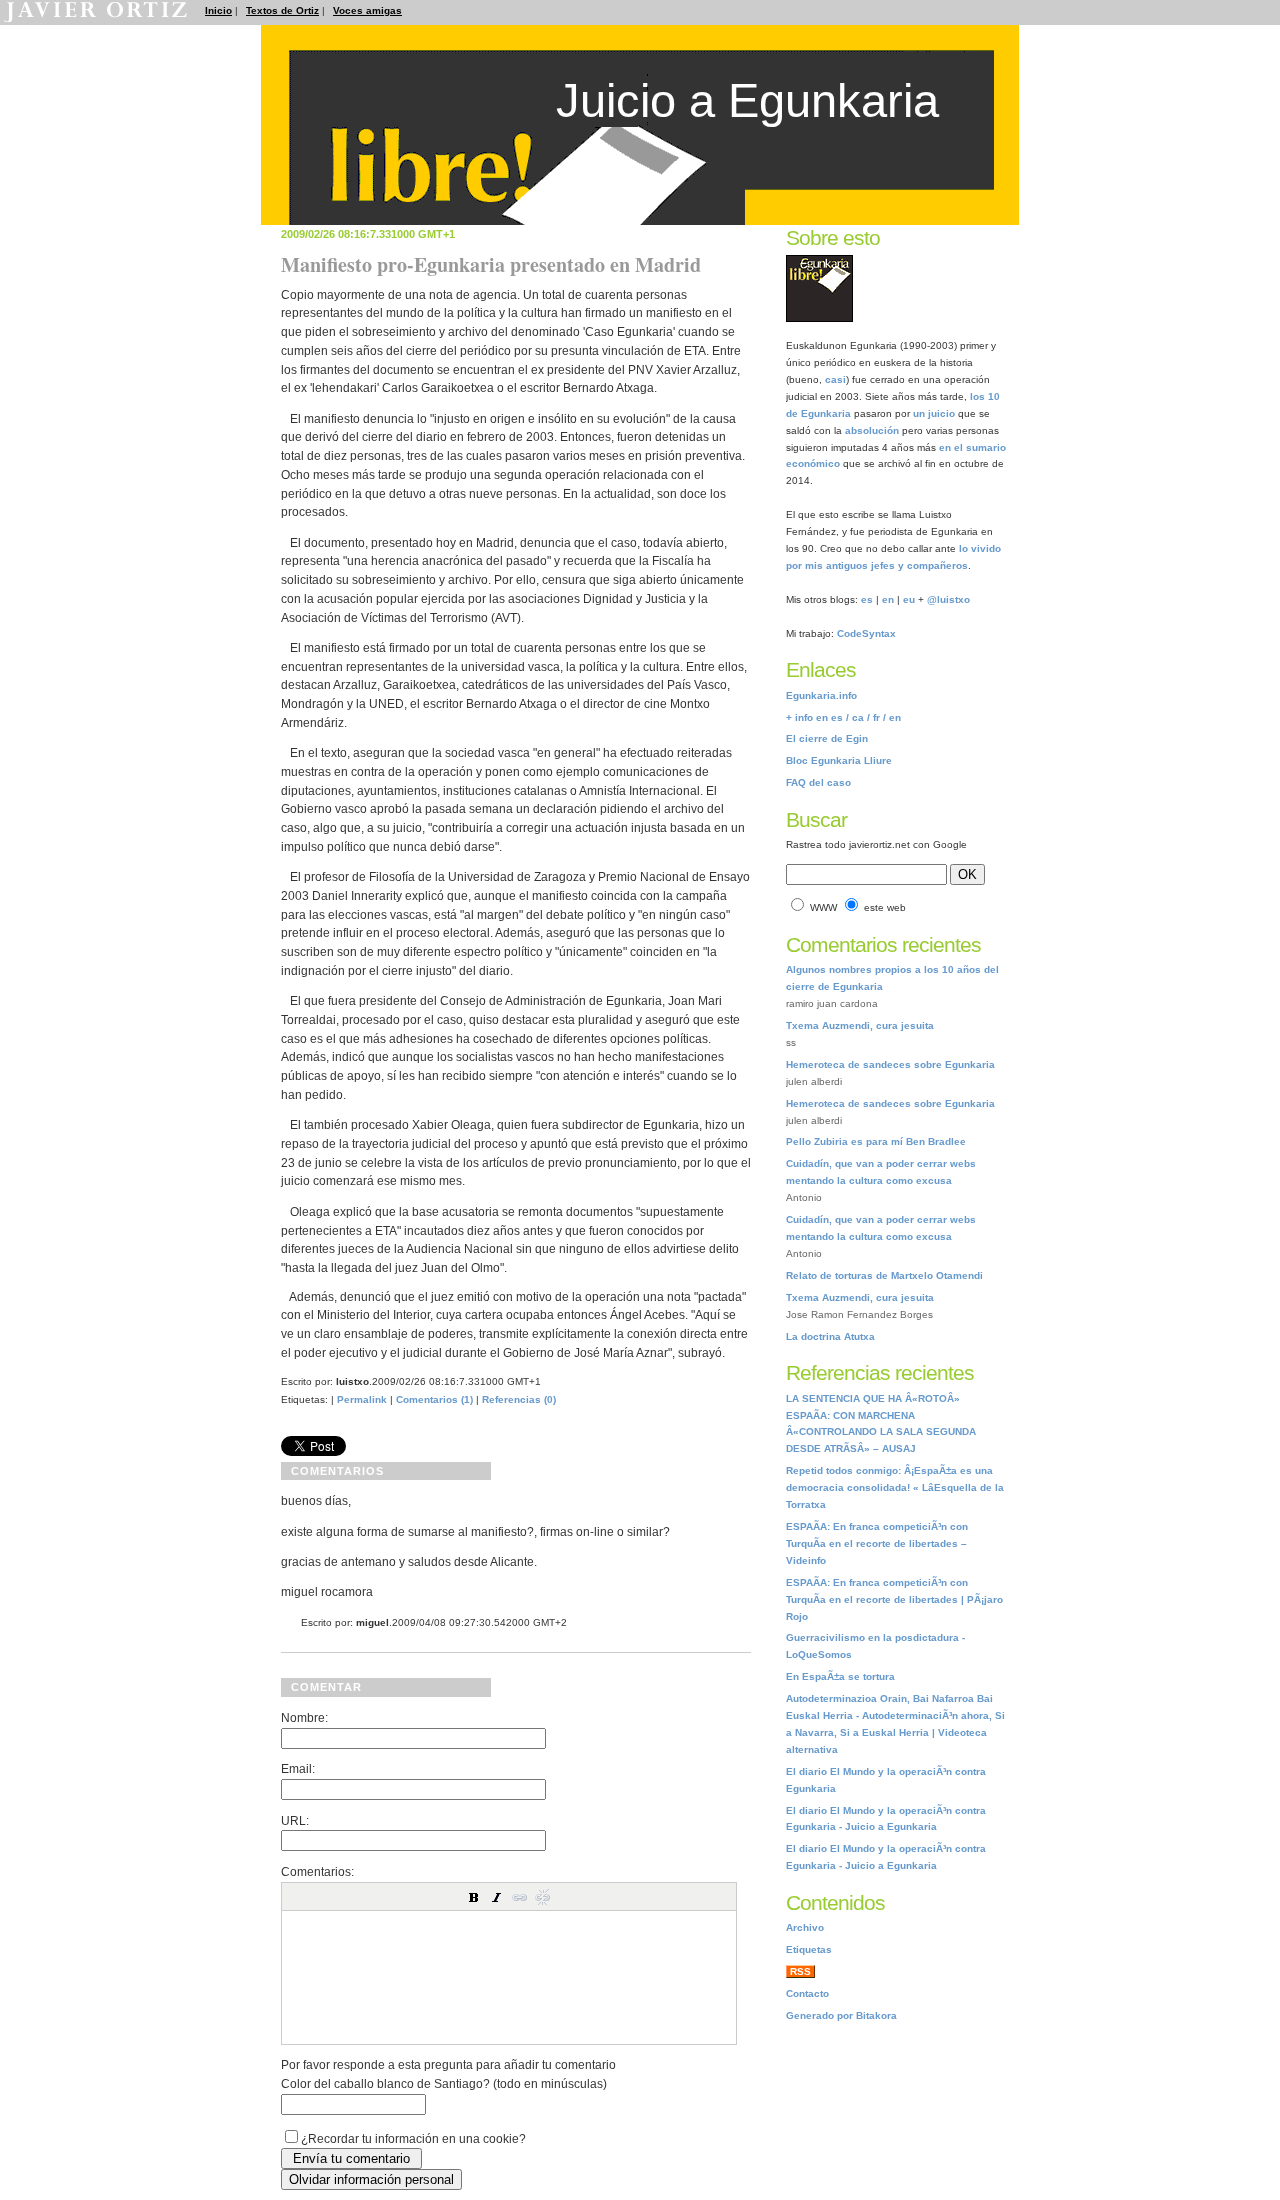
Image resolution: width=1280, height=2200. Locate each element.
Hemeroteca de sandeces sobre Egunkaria (890, 1064)
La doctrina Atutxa (830, 1336)
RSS (800, 1971)
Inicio (218, 10)
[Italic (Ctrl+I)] (497, 1897)
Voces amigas (367, 10)
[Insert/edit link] (520, 1897)
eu (909, 599)
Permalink (362, 1399)
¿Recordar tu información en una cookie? (413, 2138)
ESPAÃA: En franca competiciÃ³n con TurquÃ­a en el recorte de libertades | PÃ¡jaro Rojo (894, 1599)
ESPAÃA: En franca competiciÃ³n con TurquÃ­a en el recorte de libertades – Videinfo (877, 1543)
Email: (298, 1768)
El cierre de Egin (827, 738)
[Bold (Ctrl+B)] (474, 1897)
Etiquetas (809, 1949)
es (867, 599)
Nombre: (304, 1717)
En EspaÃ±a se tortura (840, 1676)
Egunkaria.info (821, 695)
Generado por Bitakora (841, 2015)
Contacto (807, 1993)
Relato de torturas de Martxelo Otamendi (884, 1275)
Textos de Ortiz (282, 10)
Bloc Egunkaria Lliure (839, 760)
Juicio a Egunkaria (747, 101)
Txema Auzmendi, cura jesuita (860, 1025)
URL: (295, 1820)
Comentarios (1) (434, 1399)
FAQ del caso (818, 782)
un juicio (934, 413)
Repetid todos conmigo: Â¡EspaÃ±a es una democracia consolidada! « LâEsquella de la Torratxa (895, 1487)
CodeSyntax (866, 633)
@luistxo (948, 599)
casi (835, 379)
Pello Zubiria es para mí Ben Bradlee (876, 1141)
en (888, 599)
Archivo (805, 1927)
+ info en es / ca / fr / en (843, 717)
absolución (872, 430)
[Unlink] (543, 1897)
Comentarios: (317, 1871)
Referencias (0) (519, 1399)
